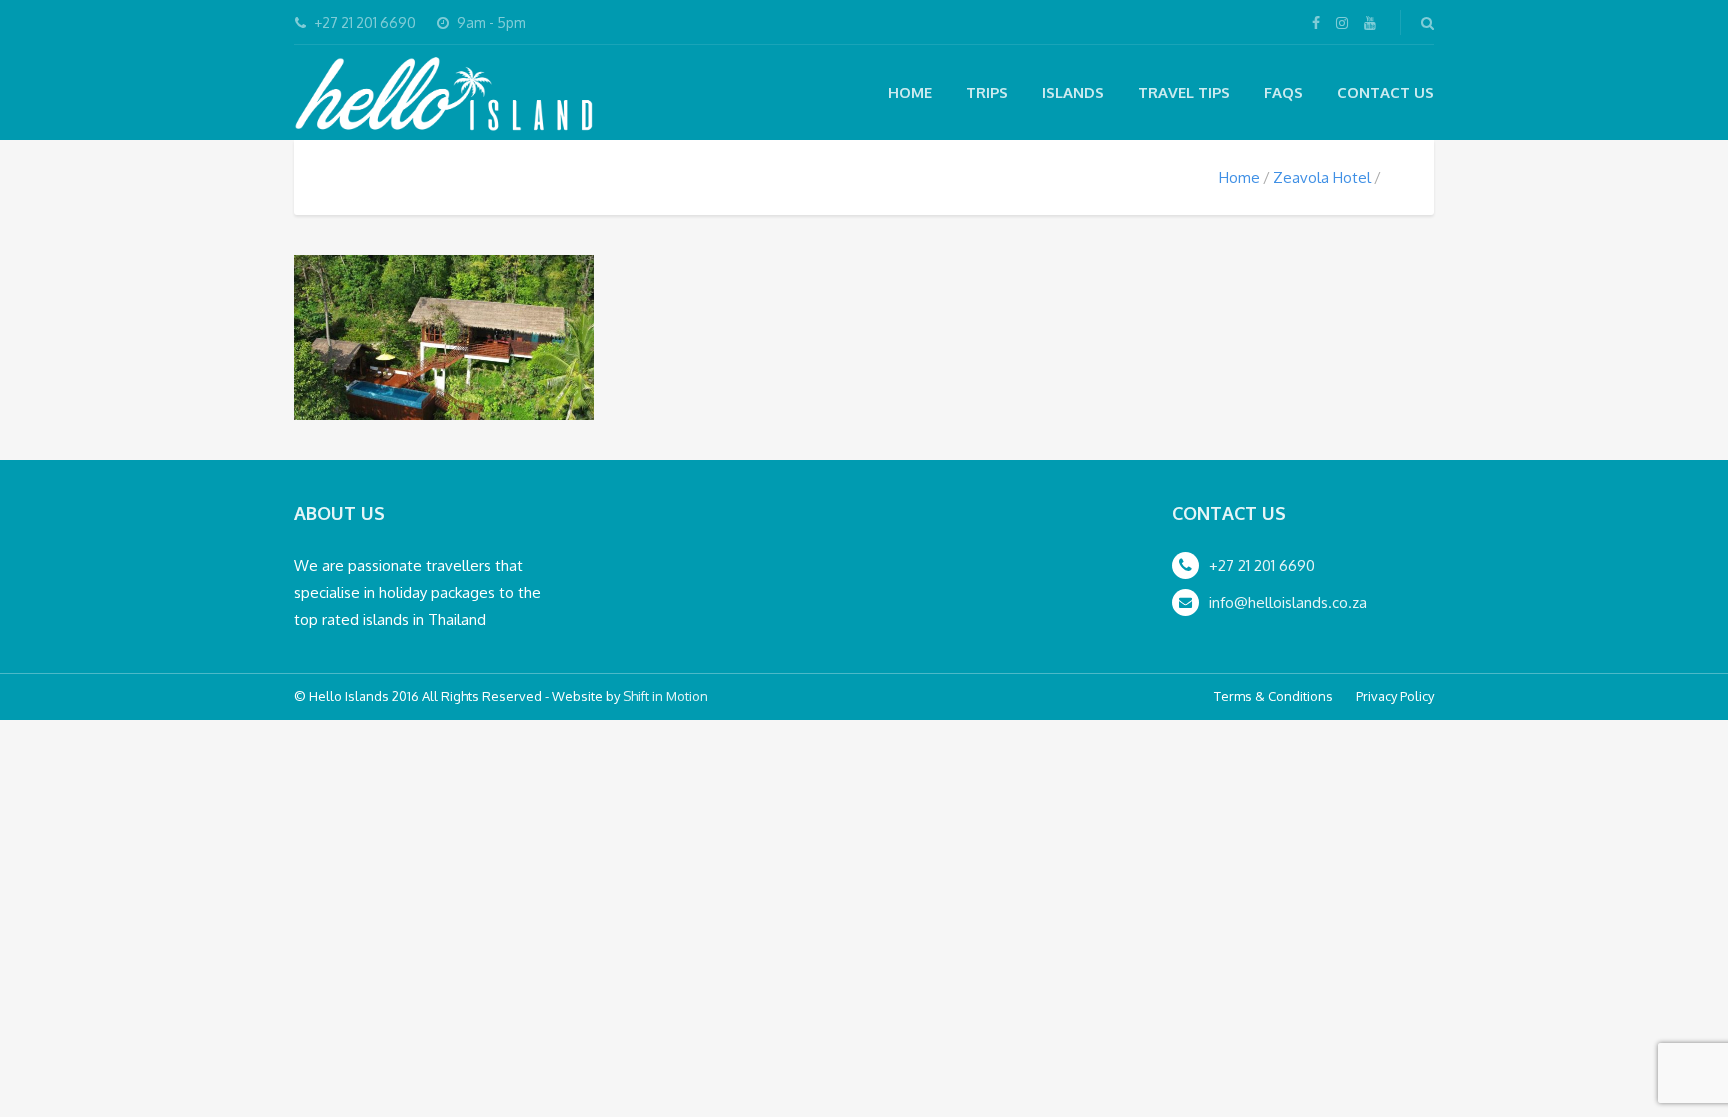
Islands (1073, 92)
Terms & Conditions (1273, 696)
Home (910, 92)
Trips (987, 92)
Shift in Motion (665, 696)
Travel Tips (1184, 92)
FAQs (1283, 92)
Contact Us (1385, 92)
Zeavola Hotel (1322, 177)
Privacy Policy (1395, 696)
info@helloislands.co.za (1288, 602)
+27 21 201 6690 (1262, 565)
